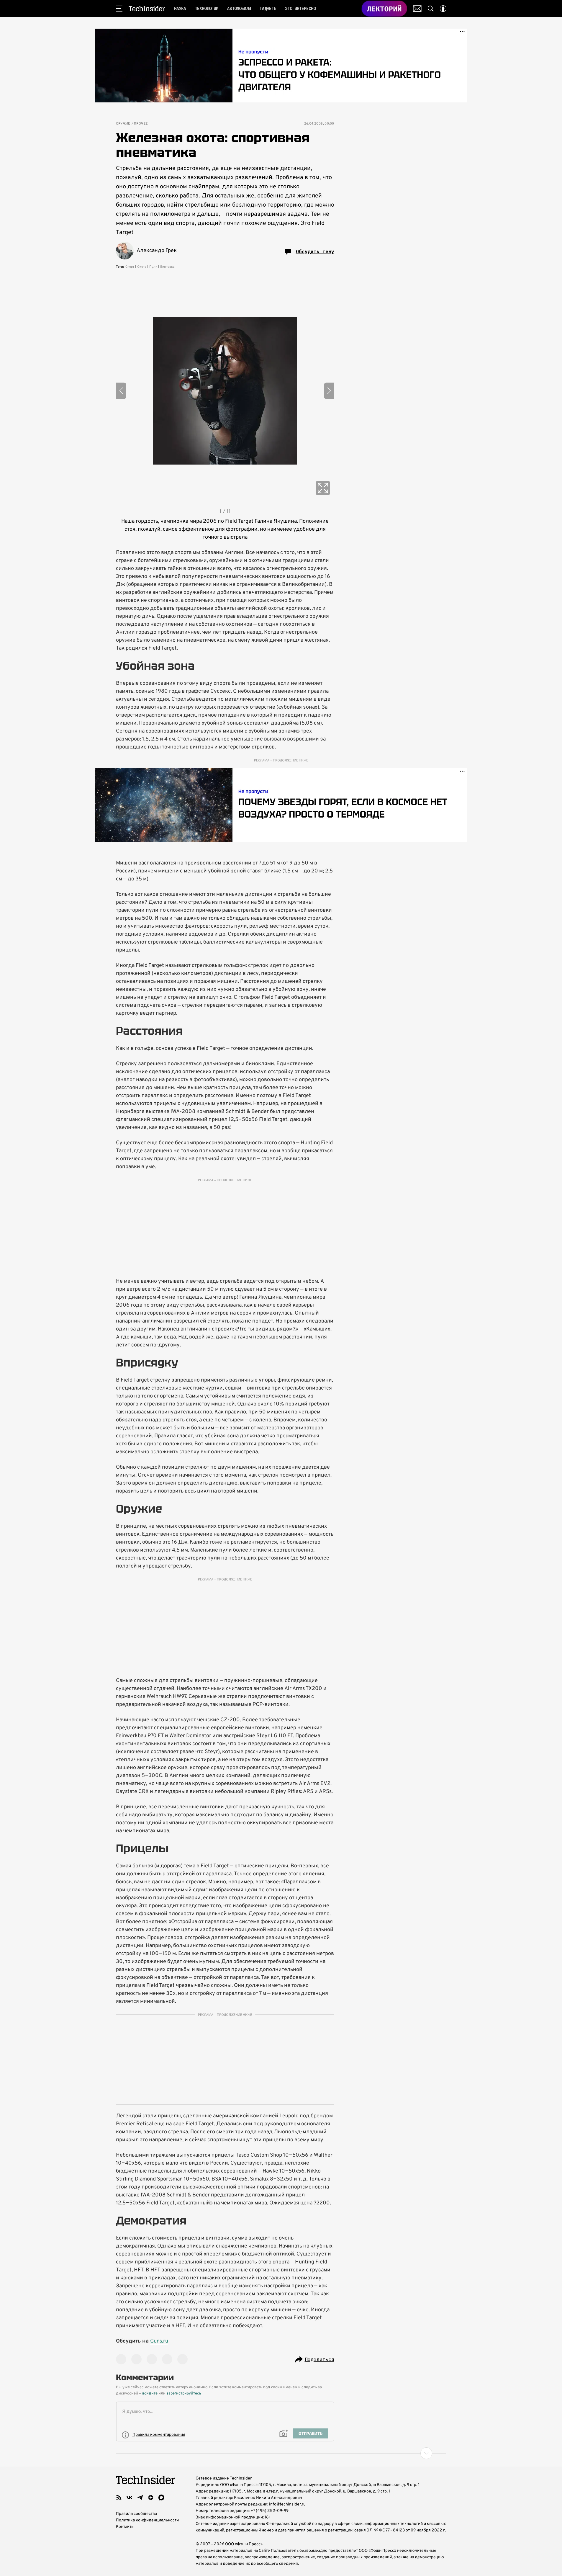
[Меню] (119, 9)
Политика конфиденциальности (147, 2520)
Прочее (141, 124)
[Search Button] (431, 9)
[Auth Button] (443, 9)
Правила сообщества (136, 2514)
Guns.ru (159, 2341)
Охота (142, 267)
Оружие (123, 124)
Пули (153, 267)
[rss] (119, 2497)
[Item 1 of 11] (225, 391)
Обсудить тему (315, 251)
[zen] (151, 2497)
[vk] (130, 2497)
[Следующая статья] (281, 2453)
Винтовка (167, 267)
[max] (161, 2497)
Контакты (125, 2527)
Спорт (130, 267)
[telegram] (140, 2497)
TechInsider (147, 9)
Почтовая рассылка (417, 9)
